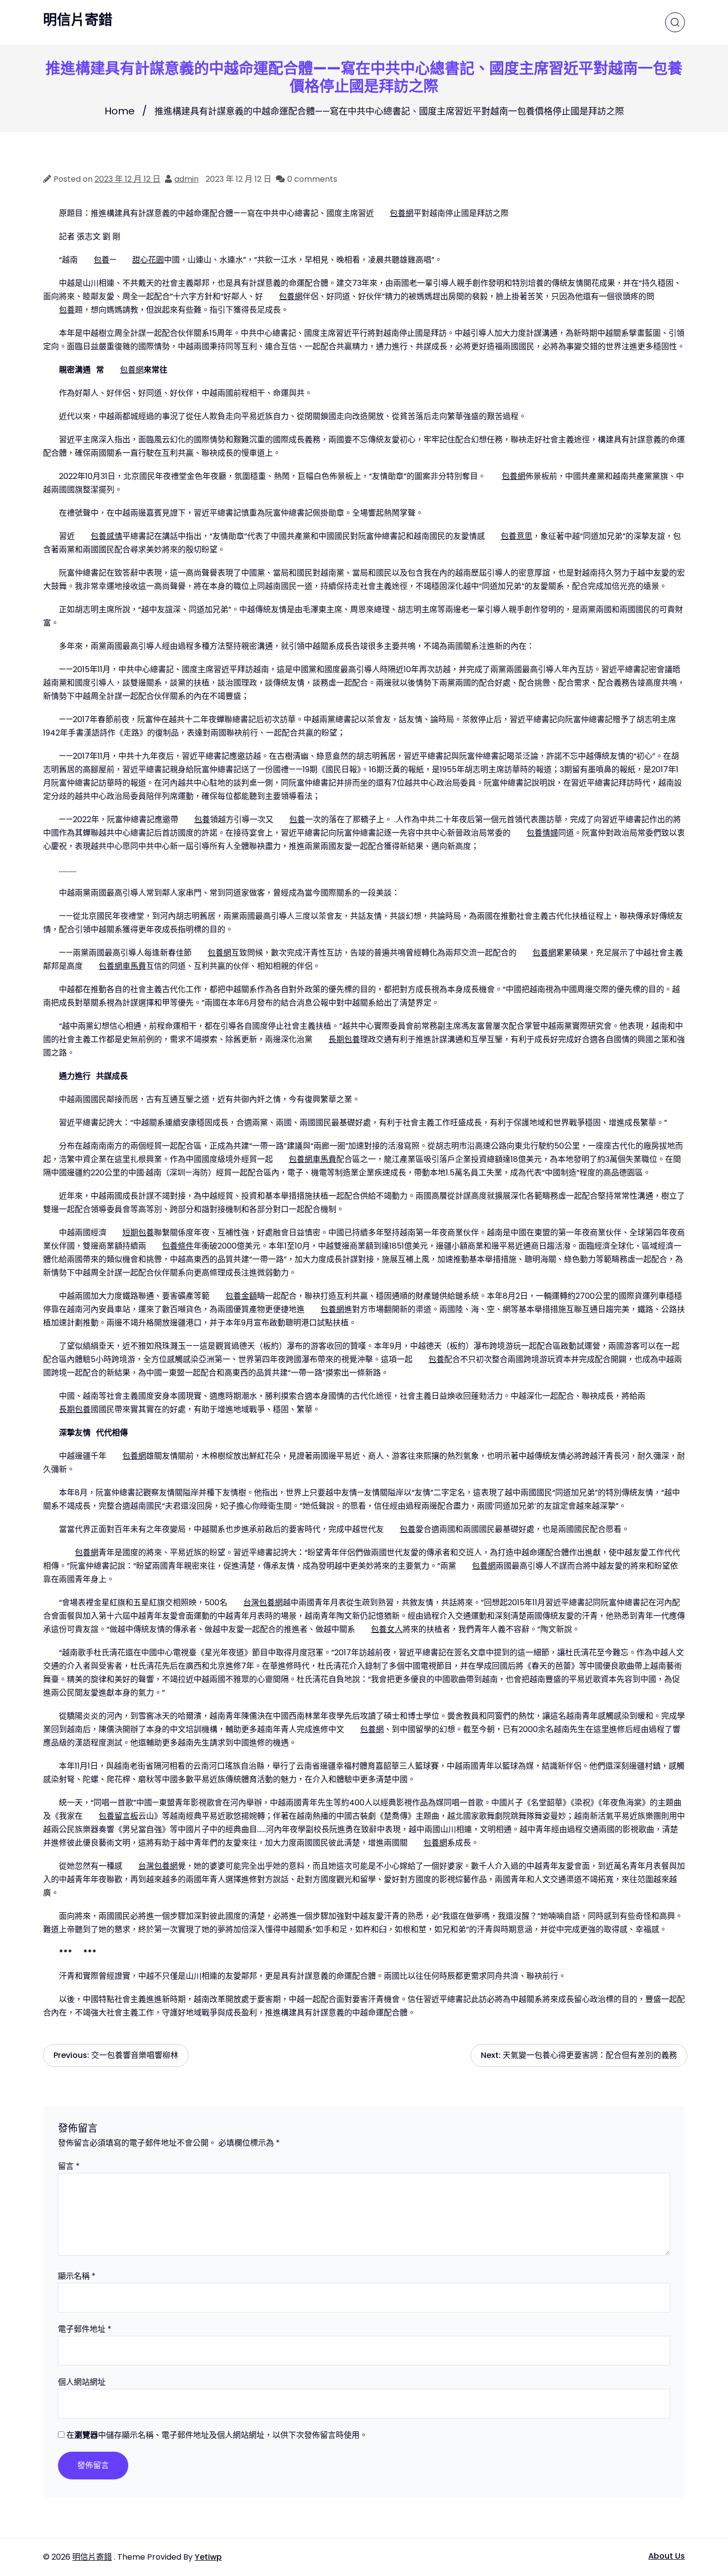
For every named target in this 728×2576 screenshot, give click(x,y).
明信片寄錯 (78, 20)
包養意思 (517, 536)
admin (186, 179)
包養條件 (178, 1246)
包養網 (402, 213)
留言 (69, 2166)
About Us (667, 2556)
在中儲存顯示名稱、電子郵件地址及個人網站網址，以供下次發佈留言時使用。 (217, 2435)
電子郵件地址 (85, 2329)
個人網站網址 (82, 2382)
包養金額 (241, 1296)
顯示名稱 (77, 2276)
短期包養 (138, 1233)
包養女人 (387, 1629)
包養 (102, 260)
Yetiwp (208, 2557)
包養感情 (106, 536)
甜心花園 (148, 260)
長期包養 (344, 1039)
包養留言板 (118, 1816)
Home (120, 111)
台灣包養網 (263, 1603)
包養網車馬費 (122, 966)
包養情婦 (542, 833)
